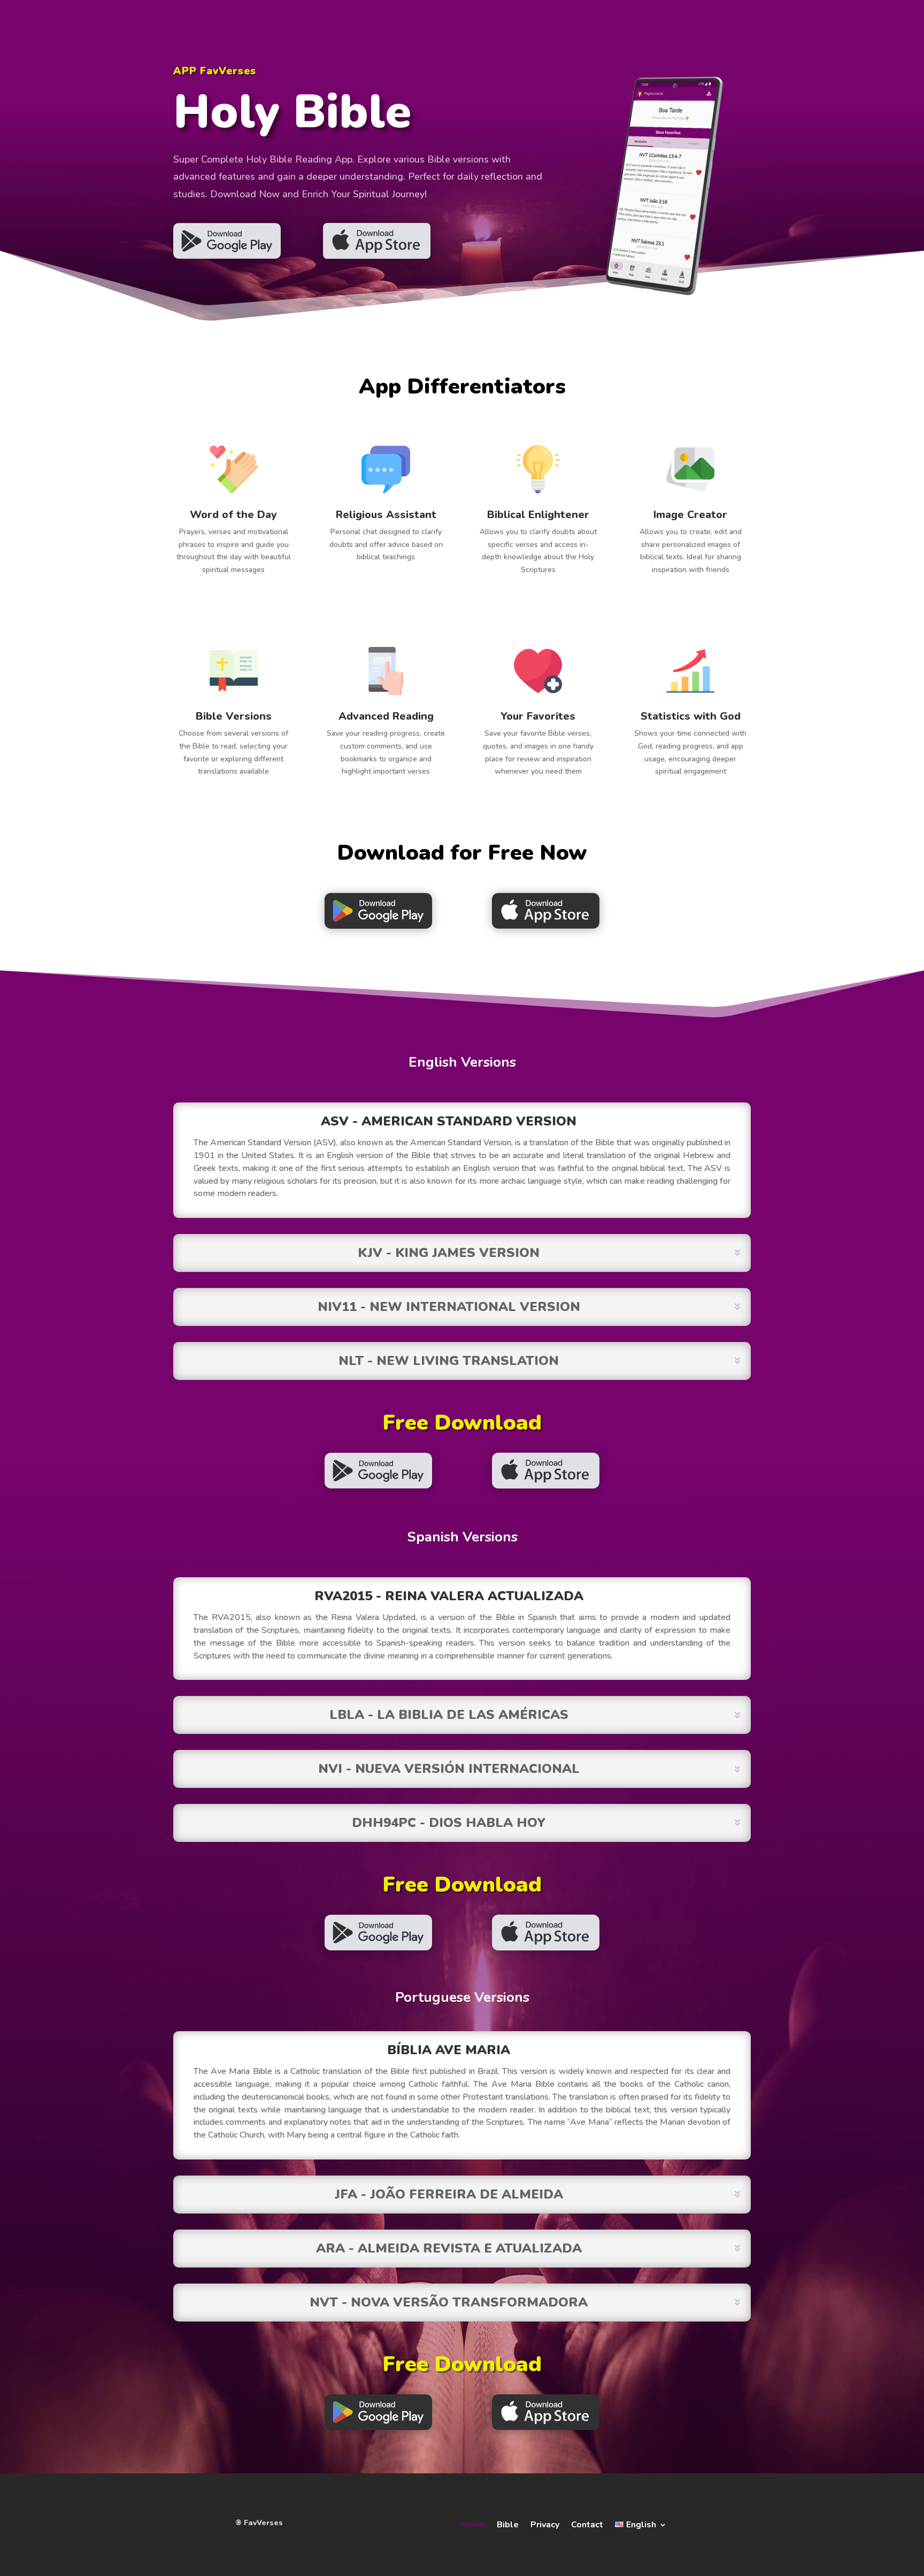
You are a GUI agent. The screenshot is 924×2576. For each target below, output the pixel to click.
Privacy (545, 2524)
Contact (587, 2524)
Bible (508, 2524)
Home (473, 2524)
